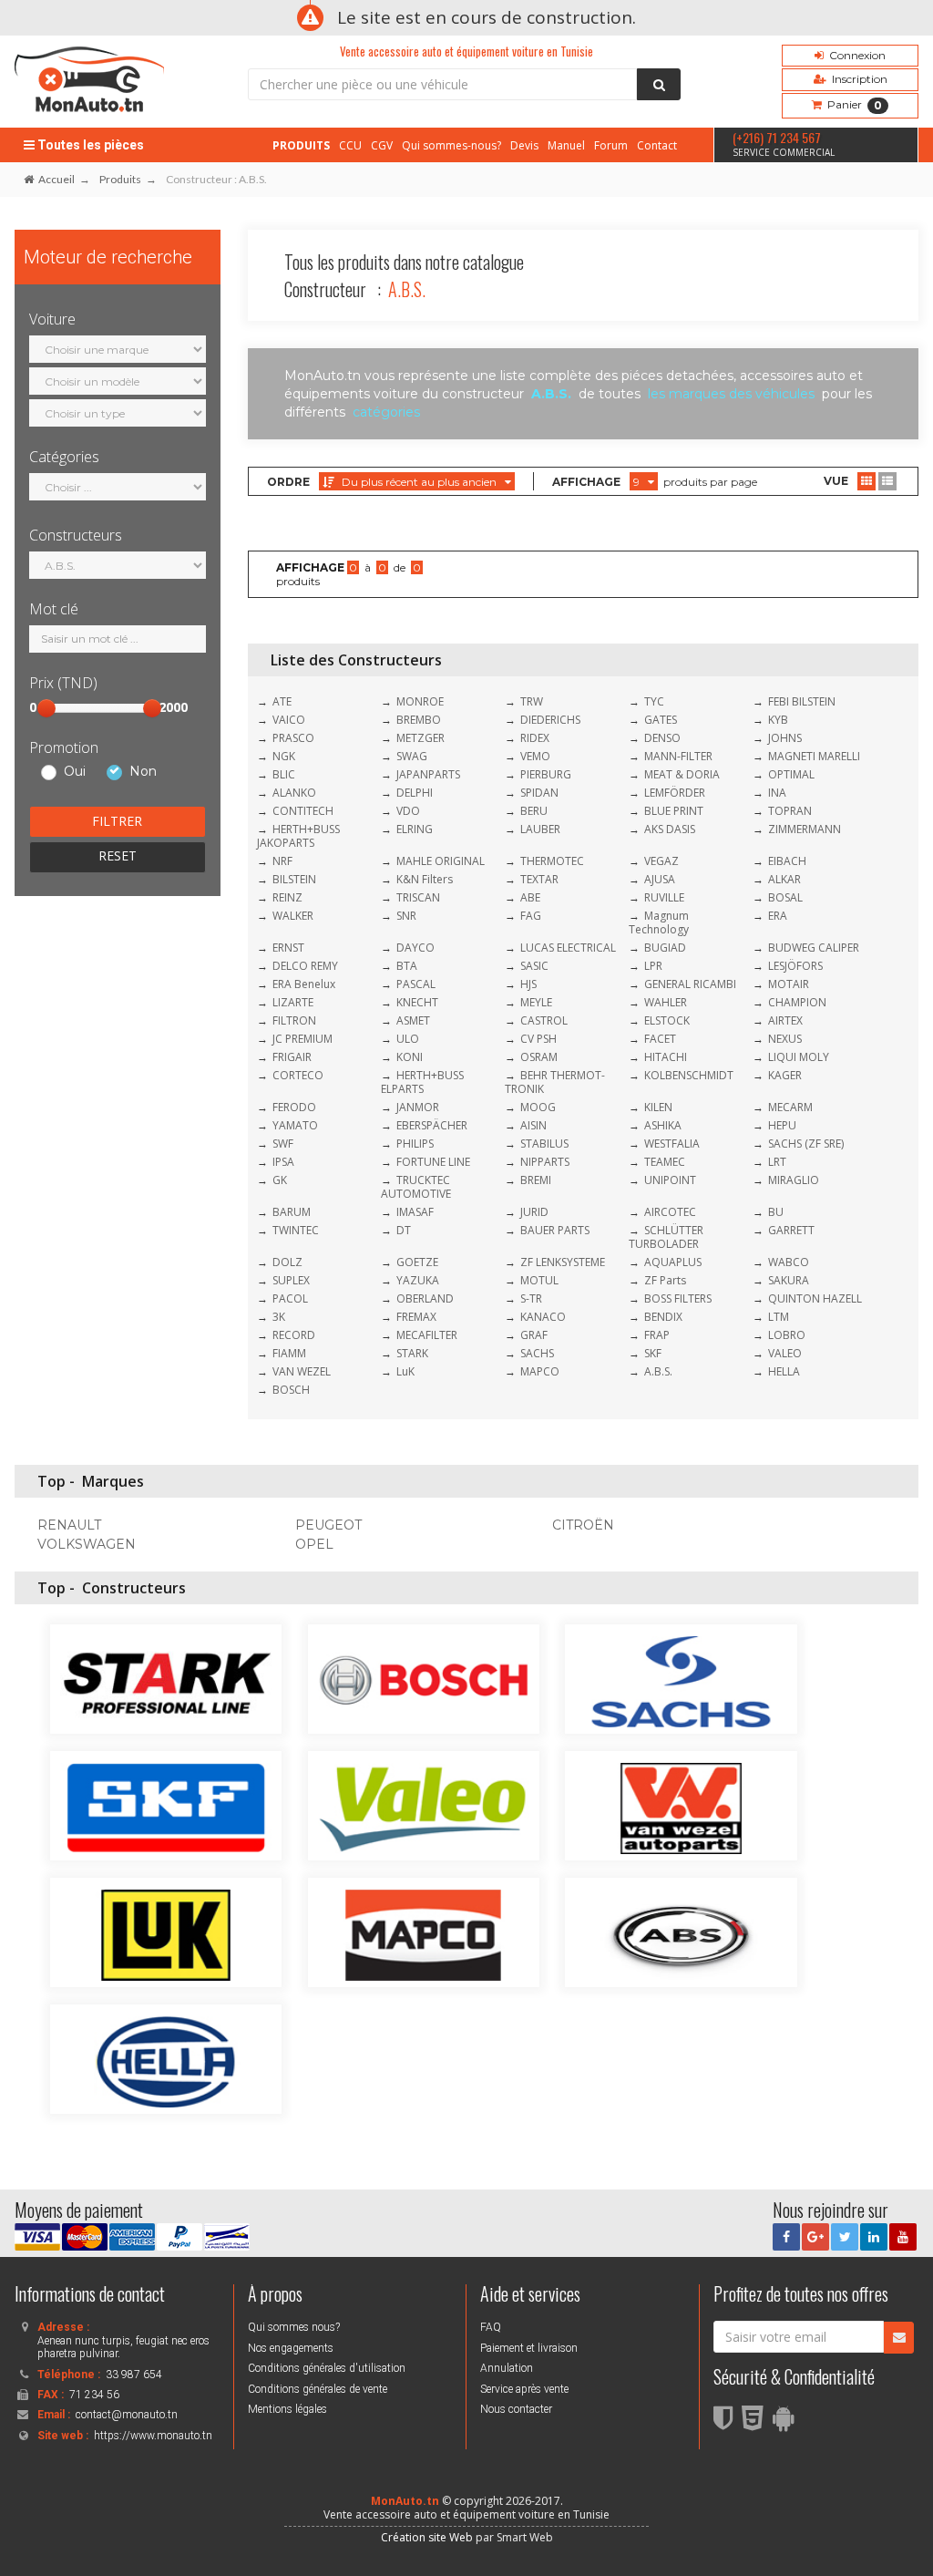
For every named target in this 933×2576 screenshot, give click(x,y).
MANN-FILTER (678, 756)
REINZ (287, 897)
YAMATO (295, 1125)
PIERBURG (546, 774)
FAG (531, 916)
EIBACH (787, 861)
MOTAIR (789, 984)
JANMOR (418, 1107)
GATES (661, 720)
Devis (524, 145)
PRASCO (293, 738)
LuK (405, 1371)
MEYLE (536, 1002)
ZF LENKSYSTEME (563, 1262)
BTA (407, 966)
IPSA (283, 1162)
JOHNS (785, 738)
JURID (534, 1212)
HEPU (782, 1125)
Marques (113, 1481)
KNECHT (417, 1002)
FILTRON (294, 1020)
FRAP (657, 1335)
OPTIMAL (791, 774)
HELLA (784, 1371)
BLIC (284, 774)
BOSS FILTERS (678, 1298)
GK (280, 1180)
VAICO (289, 720)
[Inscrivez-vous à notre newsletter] (899, 2338)
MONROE (420, 701)
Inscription (857, 79)
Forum (611, 145)
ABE (530, 897)
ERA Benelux (304, 984)
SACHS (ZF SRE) (806, 1144)
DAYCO (415, 948)
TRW (532, 701)
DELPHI (415, 793)
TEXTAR (539, 879)
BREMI (536, 1180)
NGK (284, 756)
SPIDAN (539, 793)
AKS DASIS (670, 829)
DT (404, 1230)
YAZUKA (418, 1280)
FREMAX (416, 1317)
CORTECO (298, 1075)
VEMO (535, 756)
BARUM (292, 1212)
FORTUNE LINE (433, 1162)
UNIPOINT (670, 1180)
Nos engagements (291, 2348)
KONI (410, 1057)
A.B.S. (658, 1371)
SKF (653, 1353)
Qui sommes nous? (294, 2327)
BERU (534, 811)
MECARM (790, 1107)
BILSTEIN (294, 879)
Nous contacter (516, 2409)
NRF (282, 861)
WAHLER (666, 1002)
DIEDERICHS (550, 720)
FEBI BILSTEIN (802, 701)
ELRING (415, 829)
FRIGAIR (292, 1057)
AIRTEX (785, 1020)
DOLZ (287, 1262)
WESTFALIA (672, 1144)
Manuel (566, 145)
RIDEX (535, 738)
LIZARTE (293, 1002)
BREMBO (419, 720)
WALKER (293, 916)
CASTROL (544, 1020)
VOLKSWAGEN (87, 1544)
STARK (412, 1353)
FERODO (294, 1107)
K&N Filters (425, 879)
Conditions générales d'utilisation (327, 2368)
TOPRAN (790, 811)
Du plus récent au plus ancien (419, 482)
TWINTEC (296, 1230)
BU (776, 1212)
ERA (778, 916)
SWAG (412, 756)
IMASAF (415, 1212)
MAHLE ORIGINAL (441, 861)
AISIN (533, 1125)
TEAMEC (665, 1162)
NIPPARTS (545, 1162)
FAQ (491, 2327)
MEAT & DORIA (682, 774)
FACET (660, 1039)
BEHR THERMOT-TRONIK (555, 1082)
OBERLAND (425, 1298)
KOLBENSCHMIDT (689, 1075)
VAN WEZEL (302, 1371)
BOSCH (291, 1390)
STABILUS (544, 1144)
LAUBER (540, 829)
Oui (75, 772)
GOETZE (417, 1262)
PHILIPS (415, 1144)
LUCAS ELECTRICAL (568, 948)
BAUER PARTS (555, 1230)
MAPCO (540, 1371)
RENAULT (69, 1525)
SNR (406, 916)
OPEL (314, 1544)
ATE (282, 701)
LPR (653, 966)
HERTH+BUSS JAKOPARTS (298, 836)
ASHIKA (663, 1125)
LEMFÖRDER (675, 793)
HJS (528, 984)
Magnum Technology (659, 922)
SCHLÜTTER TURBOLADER (666, 1237)
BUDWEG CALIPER (814, 948)
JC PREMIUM (302, 1039)
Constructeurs (134, 1588)
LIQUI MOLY (799, 1057)
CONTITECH (303, 811)
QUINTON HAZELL (815, 1298)
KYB (778, 720)
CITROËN (583, 1525)
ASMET (413, 1020)
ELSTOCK (667, 1020)
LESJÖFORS (795, 966)
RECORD (294, 1335)
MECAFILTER (427, 1335)
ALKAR (784, 879)
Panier (852, 105)
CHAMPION (797, 1002)
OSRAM (539, 1057)
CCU (350, 145)
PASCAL (416, 984)
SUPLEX (291, 1280)
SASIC (534, 966)
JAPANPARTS (428, 774)
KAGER (785, 1075)
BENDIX (663, 1317)
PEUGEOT (328, 1525)
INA (777, 793)
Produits (120, 179)
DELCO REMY (305, 966)
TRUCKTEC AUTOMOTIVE (416, 1187)
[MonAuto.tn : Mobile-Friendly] (788, 2424)
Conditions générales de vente (318, 2389)
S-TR (531, 1298)
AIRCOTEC (670, 1212)
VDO (408, 811)
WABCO (789, 1262)
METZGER (420, 738)
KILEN (658, 1107)
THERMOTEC (552, 861)
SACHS (537, 1353)
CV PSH (538, 1039)
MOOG (538, 1107)
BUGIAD (665, 948)
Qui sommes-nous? (451, 145)
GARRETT (791, 1230)
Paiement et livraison (529, 2348)
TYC (654, 701)
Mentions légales (287, 2409)
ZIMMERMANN (805, 829)
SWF (283, 1144)
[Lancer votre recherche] (659, 84)
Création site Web (427, 2537)
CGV (382, 145)
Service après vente (524, 2389)
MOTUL (539, 1280)
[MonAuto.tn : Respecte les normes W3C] (757, 2424)
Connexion (855, 55)
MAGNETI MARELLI (814, 756)
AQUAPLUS (673, 1262)
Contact (657, 145)
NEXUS (785, 1039)
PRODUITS (301, 145)
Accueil (56, 179)
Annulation (507, 2368)
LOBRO (787, 1335)
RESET (118, 855)
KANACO (543, 1317)
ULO (408, 1039)
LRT (777, 1162)
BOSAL (785, 897)
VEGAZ (661, 861)
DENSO (662, 738)
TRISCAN (418, 897)
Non (143, 772)
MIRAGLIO (794, 1180)
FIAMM (289, 1353)
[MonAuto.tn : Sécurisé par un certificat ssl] (728, 2424)
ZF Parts (665, 1280)
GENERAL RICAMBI (690, 984)
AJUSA (660, 879)
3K (279, 1317)
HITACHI (666, 1057)
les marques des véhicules (731, 394)
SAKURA (789, 1280)
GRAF (534, 1335)
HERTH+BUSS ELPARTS (422, 1082)
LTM (779, 1317)
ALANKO (294, 793)
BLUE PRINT (674, 811)
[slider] (46, 708)
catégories (386, 412)
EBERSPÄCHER (432, 1125)
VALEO (785, 1353)
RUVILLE (664, 897)
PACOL (290, 1298)
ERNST (288, 948)
